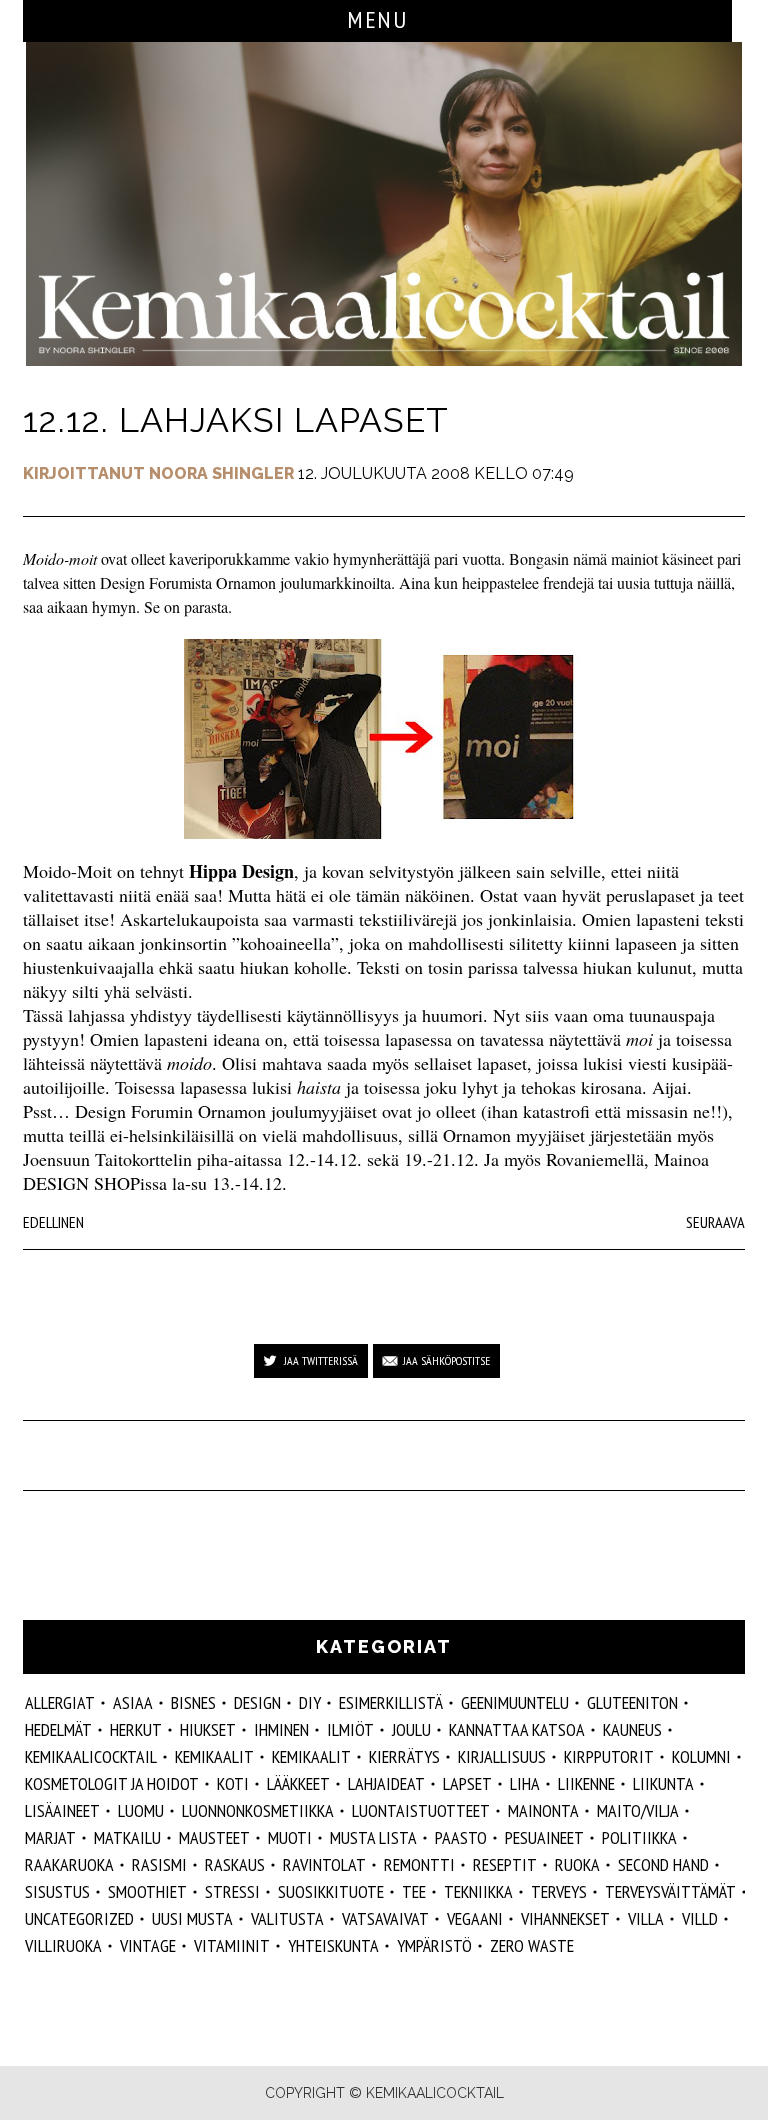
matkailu (127, 1837)
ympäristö (434, 1945)
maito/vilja (638, 1810)
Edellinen (53, 1222)
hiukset (208, 1729)
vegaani (475, 1918)
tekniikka (478, 1891)
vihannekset (565, 1918)
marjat (50, 1837)
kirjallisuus (502, 1756)
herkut (136, 1729)
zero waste (532, 1945)
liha (525, 1783)
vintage (148, 1945)
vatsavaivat (385, 1918)
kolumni (701, 1756)
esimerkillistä (391, 1702)
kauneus (632, 1729)
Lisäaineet (62, 1810)
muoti (290, 1837)
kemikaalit (214, 1756)
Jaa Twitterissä (321, 1360)
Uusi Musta (192, 1918)
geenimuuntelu (515, 1702)
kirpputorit (609, 1756)
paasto (461, 1837)
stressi (232, 1891)
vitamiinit (232, 1945)
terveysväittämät (670, 1891)
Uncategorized (79, 1918)
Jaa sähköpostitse (446, 1360)
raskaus (235, 1864)
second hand (663, 1864)
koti (233, 1783)
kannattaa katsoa (517, 1729)
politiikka (639, 1837)
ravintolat (324, 1864)
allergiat (60, 1702)
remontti (419, 1864)
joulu (411, 1729)
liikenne (586, 1783)
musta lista (373, 1837)
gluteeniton (632, 1702)
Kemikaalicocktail (91, 1756)
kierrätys (404, 1756)
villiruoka (63, 1945)
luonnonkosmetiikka (258, 1810)
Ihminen (281, 1729)
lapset (467, 1783)
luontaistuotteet (421, 1810)
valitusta (287, 1918)
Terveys (559, 1891)
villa (646, 1918)
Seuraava (715, 1222)
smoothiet (147, 1891)
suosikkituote (331, 1891)
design (257, 1702)
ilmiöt (350, 1729)
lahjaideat (386, 1783)
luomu (141, 1810)
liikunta (663, 1783)
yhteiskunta (333, 1945)
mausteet (214, 1837)
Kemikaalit (311, 1756)
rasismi (159, 1864)
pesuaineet (544, 1837)
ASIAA (133, 1702)
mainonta (543, 1810)
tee (414, 1891)
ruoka (577, 1864)
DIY (310, 1702)
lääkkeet (298, 1783)
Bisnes (193, 1702)
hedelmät (58, 1729)
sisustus (57, 1891)
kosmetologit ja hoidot (112, 1783)
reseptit (505, 1864)
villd (700, 1918)
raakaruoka (69, 1864)
